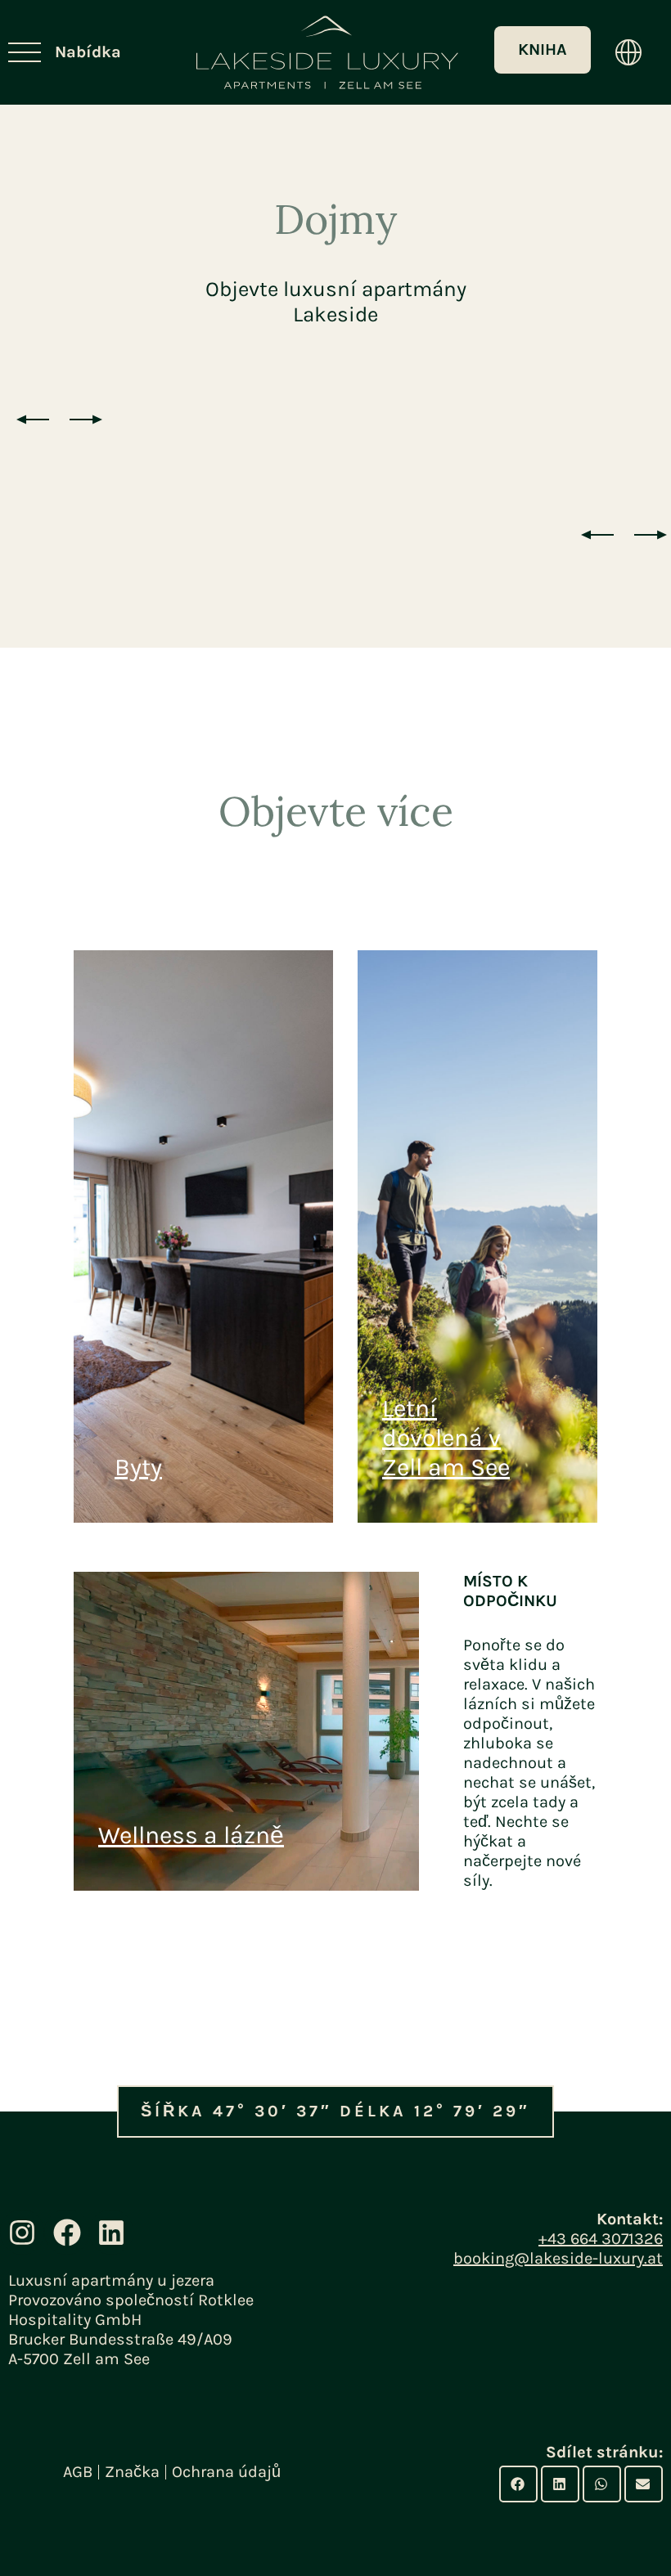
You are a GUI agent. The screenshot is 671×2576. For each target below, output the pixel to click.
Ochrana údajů (226, 2472)
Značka (132, 2472)
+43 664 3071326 (601, 2239)
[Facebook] (66, 2232)
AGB (78, 2472)
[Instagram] (22, 2232)
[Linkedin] (111, 2232)
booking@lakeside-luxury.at (558, 2258)
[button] (518, 2484)
